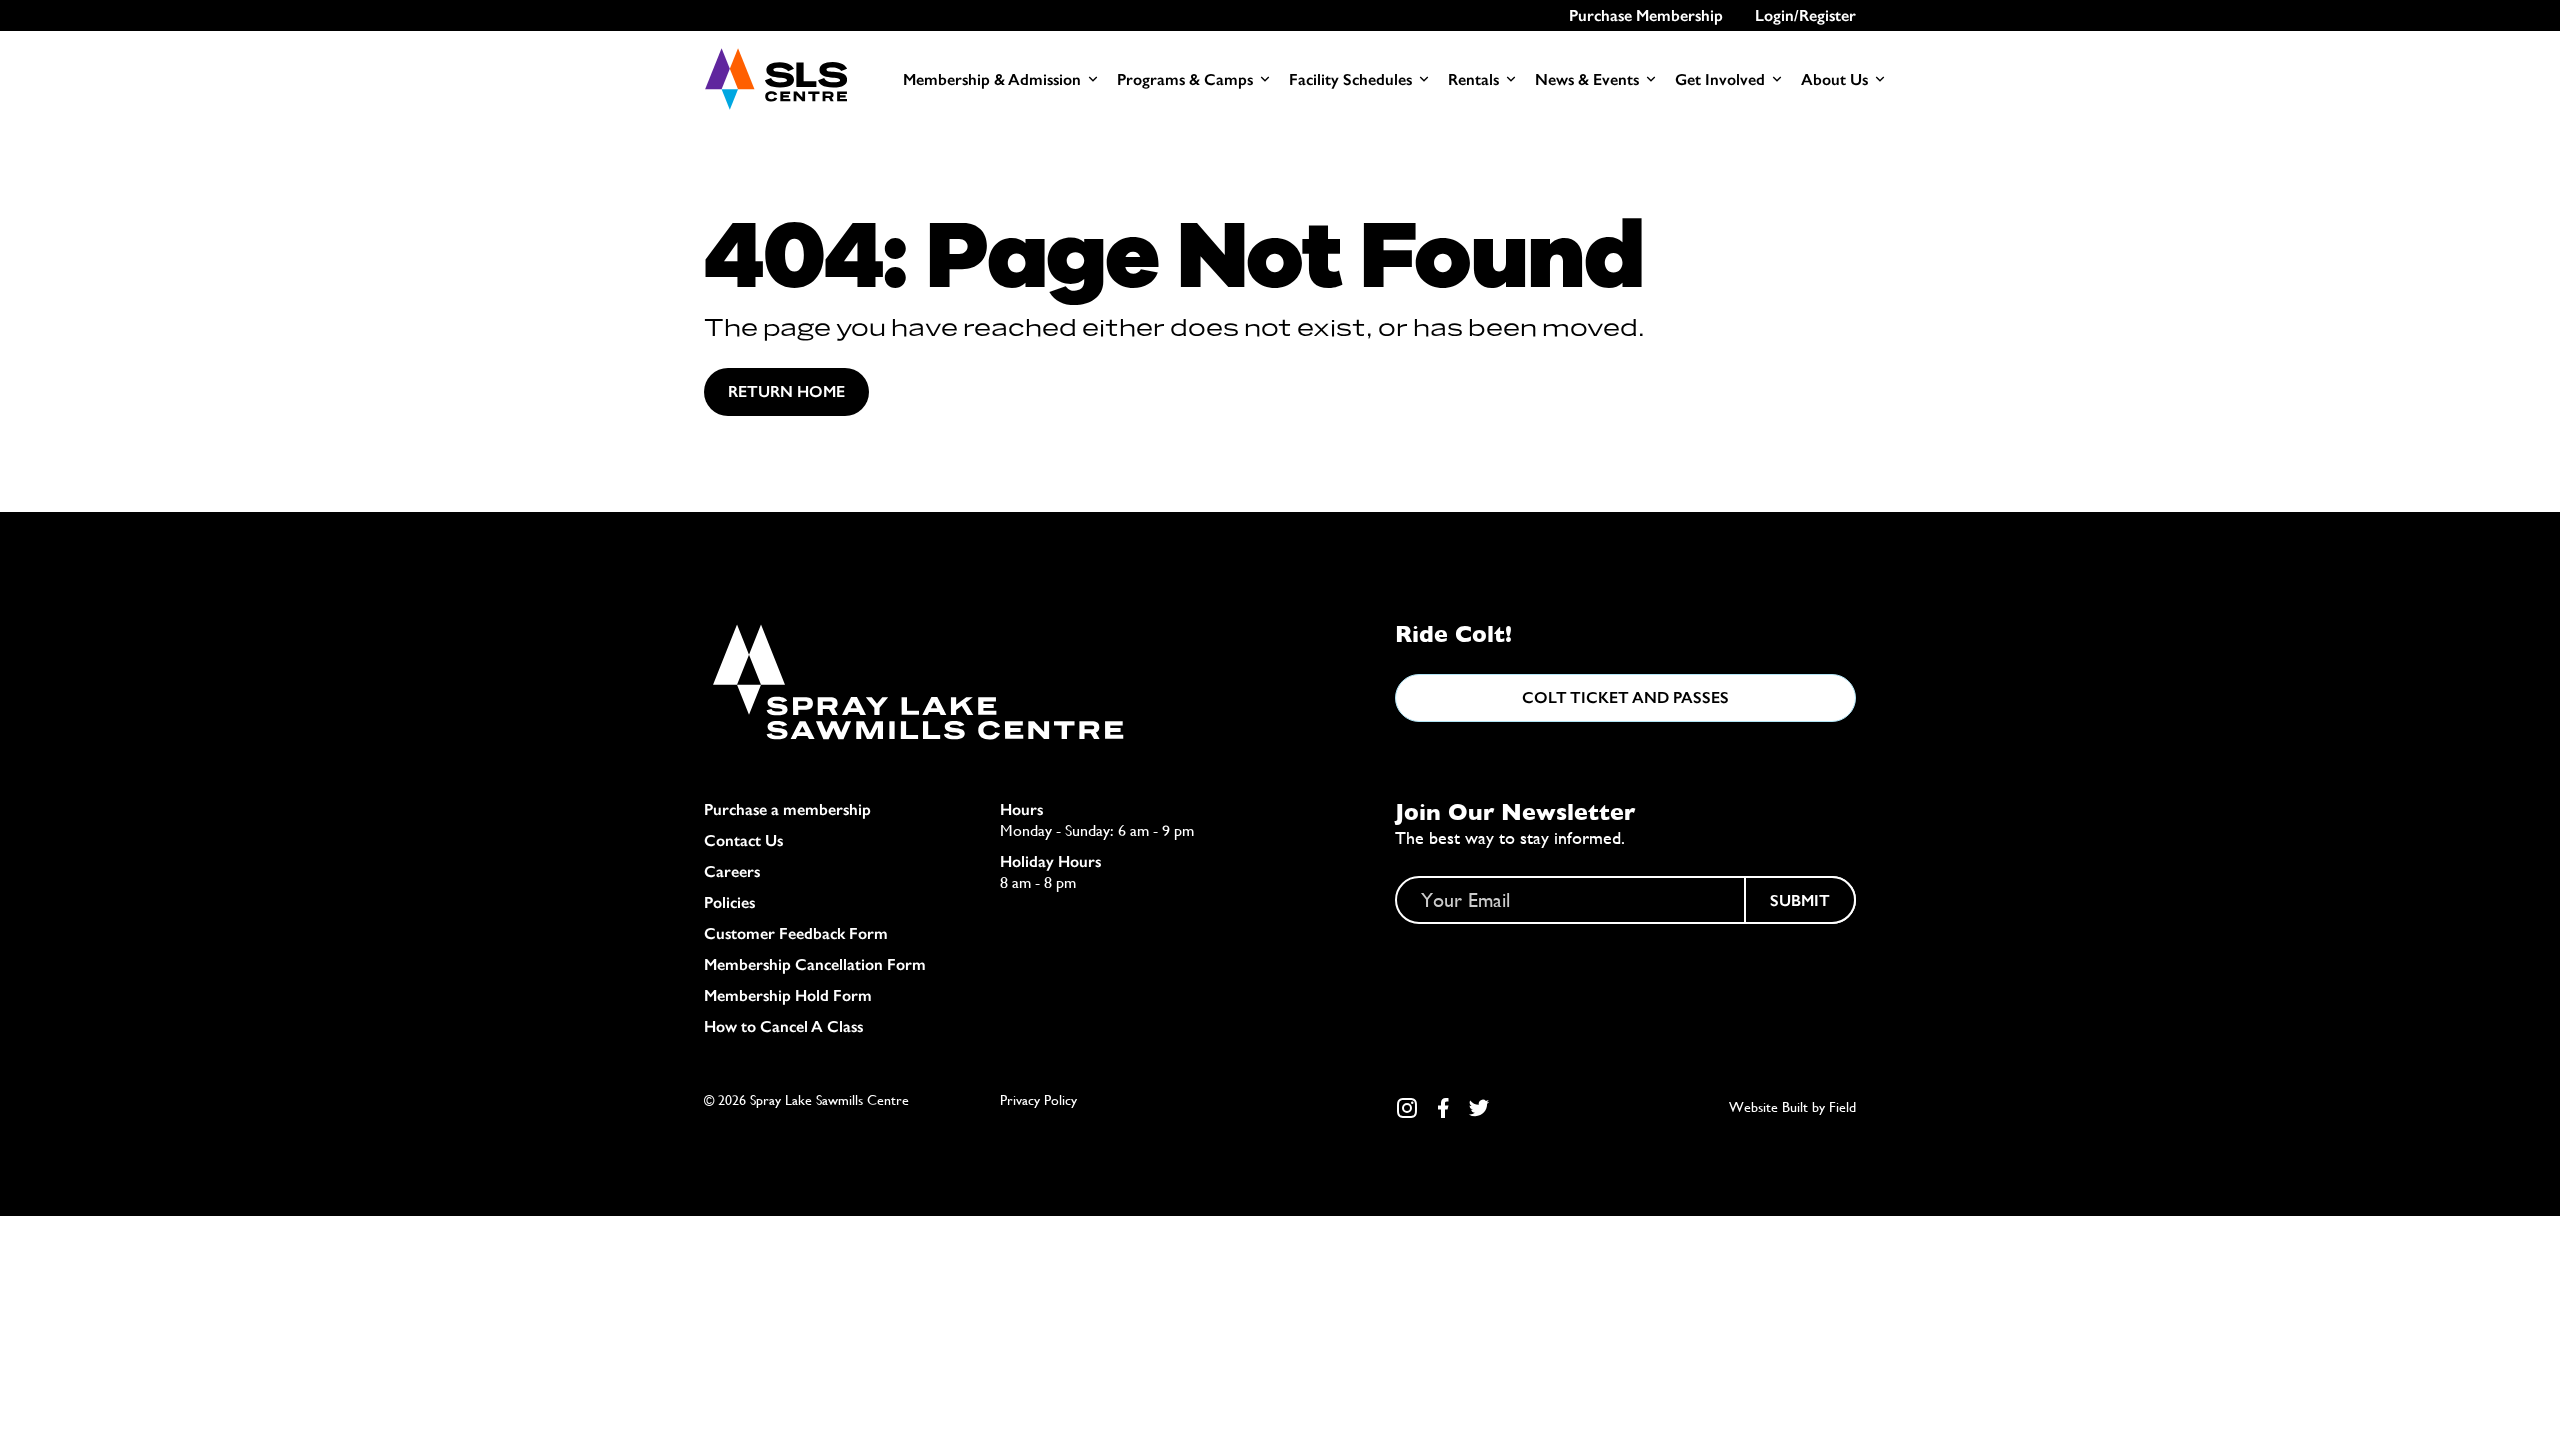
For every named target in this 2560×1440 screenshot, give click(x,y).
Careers (732, 871)
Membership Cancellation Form (815, 964)
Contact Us (743, 840)
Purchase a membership (787, 809)
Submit (1800, 900)
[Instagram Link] (1407, 1108)
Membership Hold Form (788, 995)
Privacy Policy (1038, 1100)
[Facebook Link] (1443, 1108)
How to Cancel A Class (783, 1026)
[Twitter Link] (1479, 1108)
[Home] (775, 79)
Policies (729, 902)
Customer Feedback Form (796, 933)
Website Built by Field (1792, 1107)
